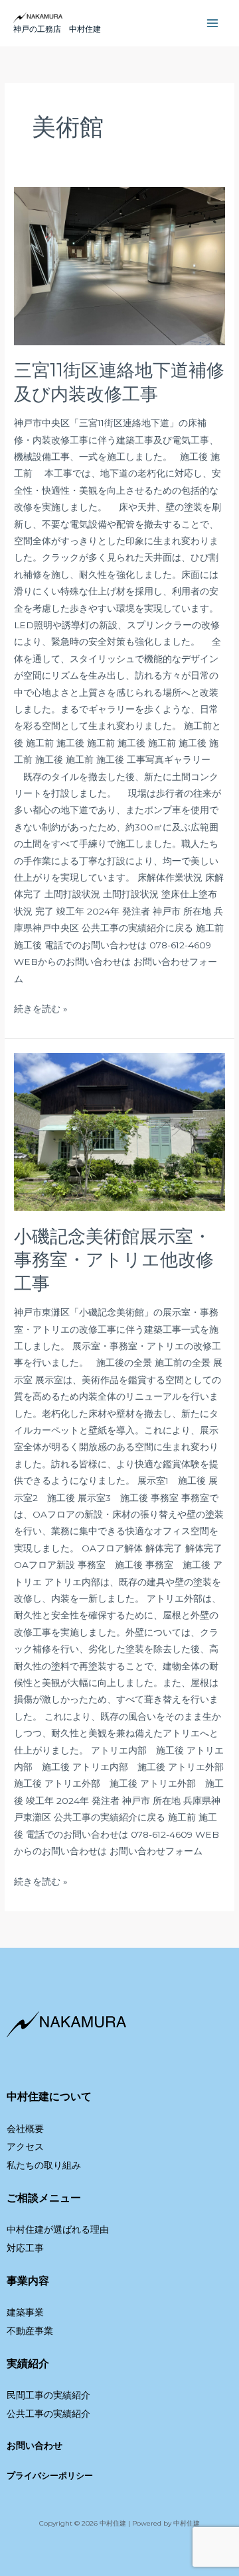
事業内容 (28, 2281)
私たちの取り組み (44, 2165)
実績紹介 (28, 2364)
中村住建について (49, 2097)
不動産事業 (30, 2331)
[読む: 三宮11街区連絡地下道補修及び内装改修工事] (119, 266)
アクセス (25, 2147)
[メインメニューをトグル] (213, 24)
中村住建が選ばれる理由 (58, 2229)
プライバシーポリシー (50, 2476)
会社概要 (25, 2129)
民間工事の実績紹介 (48, 2395)
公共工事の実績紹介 (48, 2414)
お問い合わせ (35, 2445)
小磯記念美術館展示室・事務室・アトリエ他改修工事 (114, 1260)
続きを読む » (41, 1007)
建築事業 (25, 2312)
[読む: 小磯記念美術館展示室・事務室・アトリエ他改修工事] (119, 1132)
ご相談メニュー (44, 2198)
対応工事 (25, 2248)
